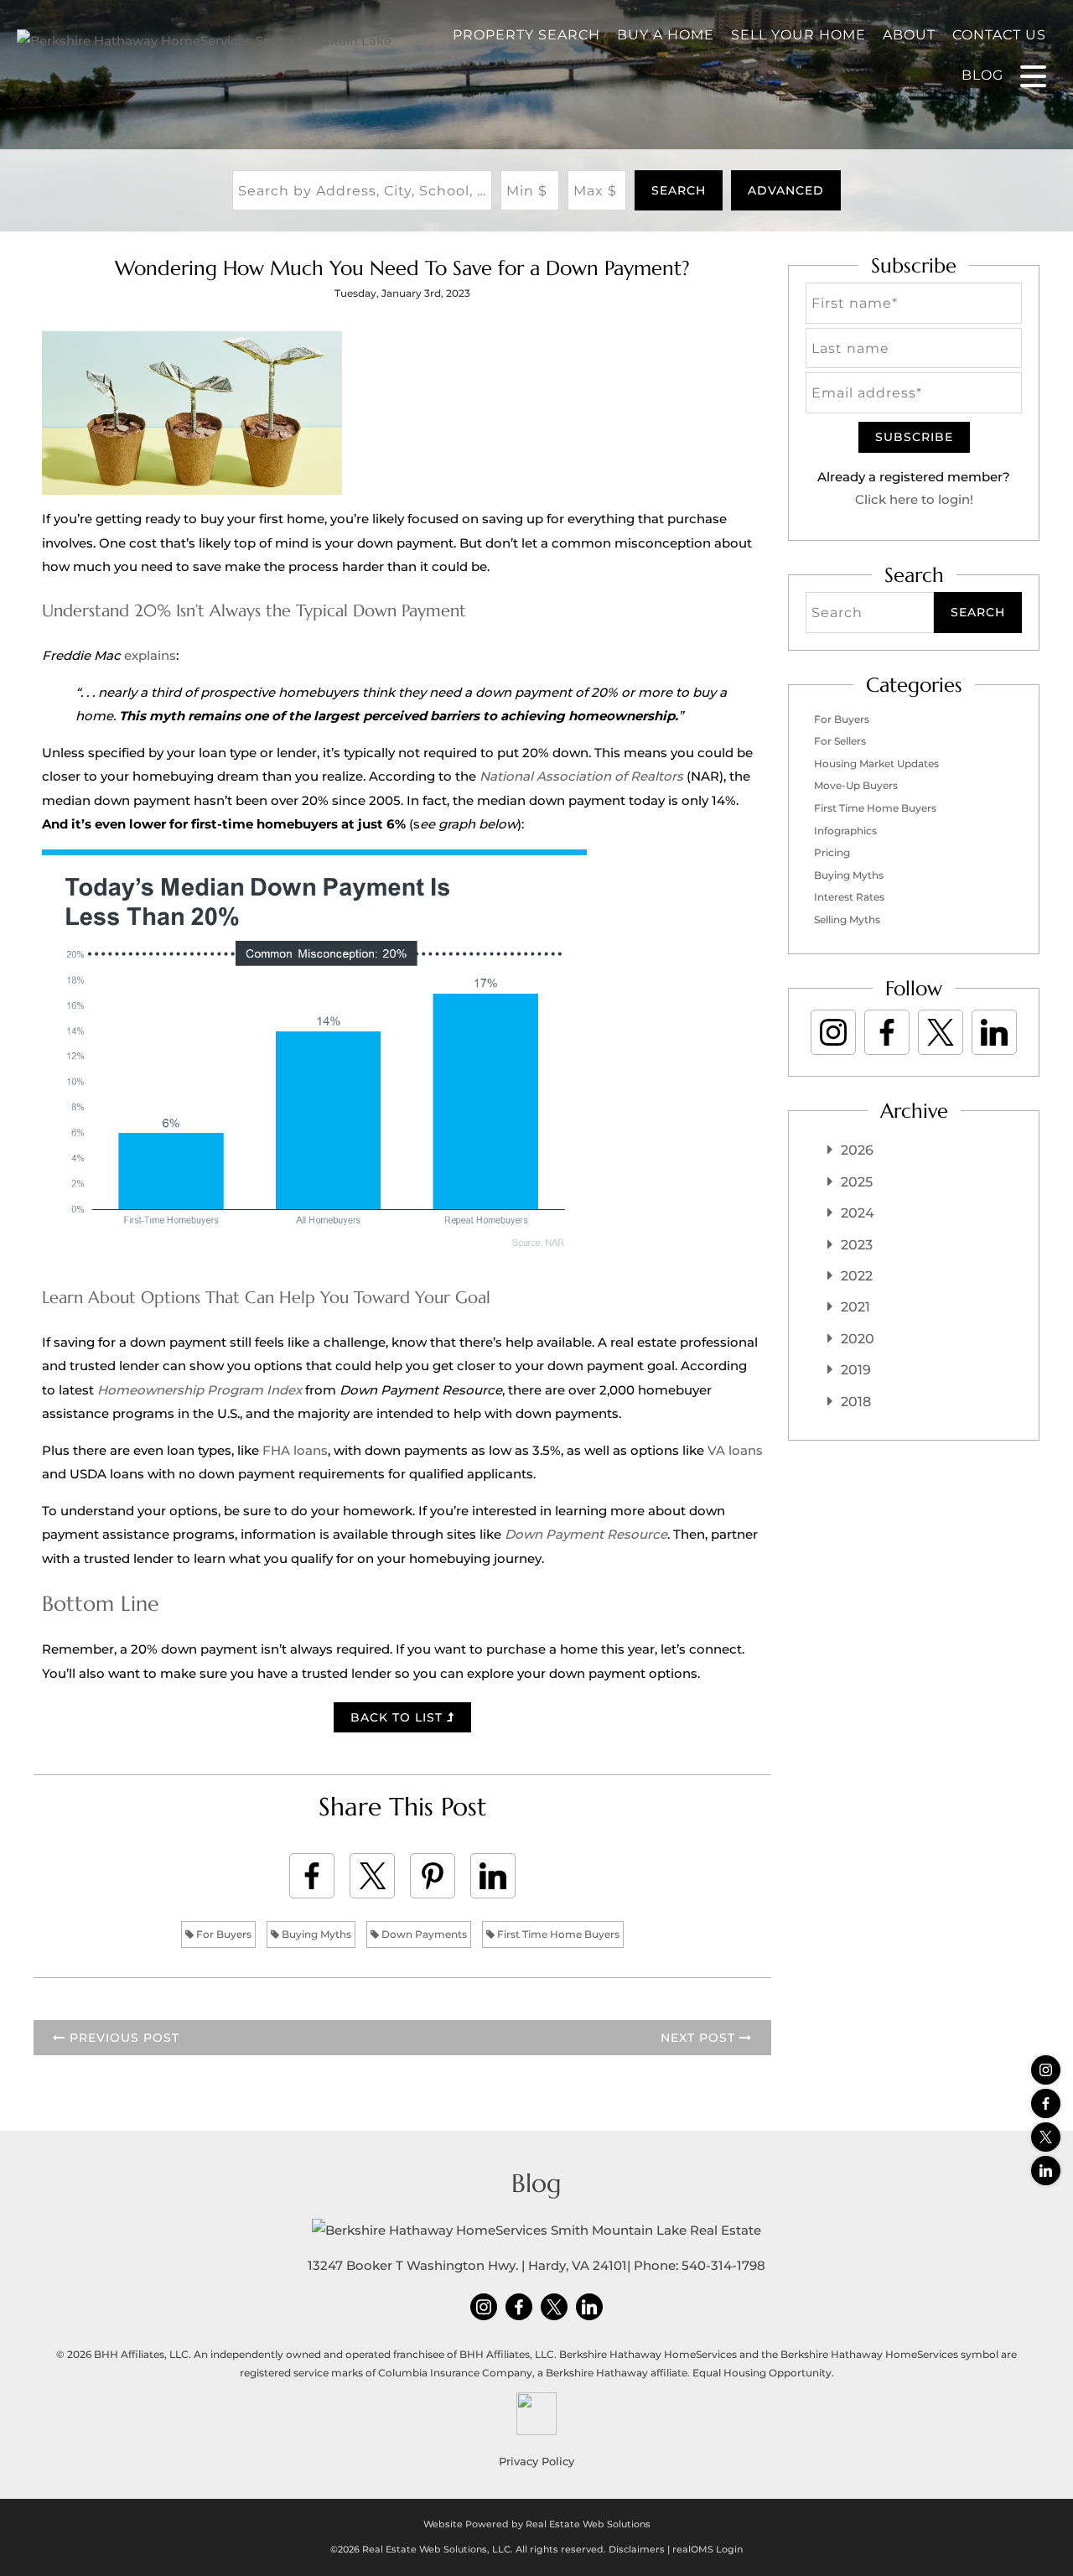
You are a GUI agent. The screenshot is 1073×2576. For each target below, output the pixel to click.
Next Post (700, 2038)
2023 (857, 1245)
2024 (858, 1213)
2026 (857, 1150)
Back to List (399, 1717)
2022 (857, 1276)
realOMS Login (708, 2549)
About (909, 35)
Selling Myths (847, 919)
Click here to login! (914, 499)
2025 (857, 1182)
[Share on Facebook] (312, 1876)
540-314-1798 (723, 2265)
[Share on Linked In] (493, 1876)
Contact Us (999, 35)
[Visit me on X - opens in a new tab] (1046, 2137)
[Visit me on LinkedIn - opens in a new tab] (1046, 2171)
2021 (855, 1307)
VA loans (735, 1450)
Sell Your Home (798, 35)
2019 (856, 1370)
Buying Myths (315, 1934)
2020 (858, 1339)
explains (150, 655)
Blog (982, 75)
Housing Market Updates (876, 763)
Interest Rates (849, 897)
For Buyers (223, 1934)
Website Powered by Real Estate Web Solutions (537, 2524)
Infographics (845, 831)
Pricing (832, 852)
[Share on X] (372, 1876)
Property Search (526, 35)
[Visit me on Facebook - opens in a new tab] (1046, 2103)
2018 (856, 1402)
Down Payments (423, 1934)
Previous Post (122, 2038)
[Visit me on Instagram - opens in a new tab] (1046, 2070)
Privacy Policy (536, 2461)
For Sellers (840, 741)
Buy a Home (666, 35)
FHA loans (295, 1450)
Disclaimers (637, 2549)
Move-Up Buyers (856, 785)
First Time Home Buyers (557, 1934)
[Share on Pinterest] (433, 1876)
